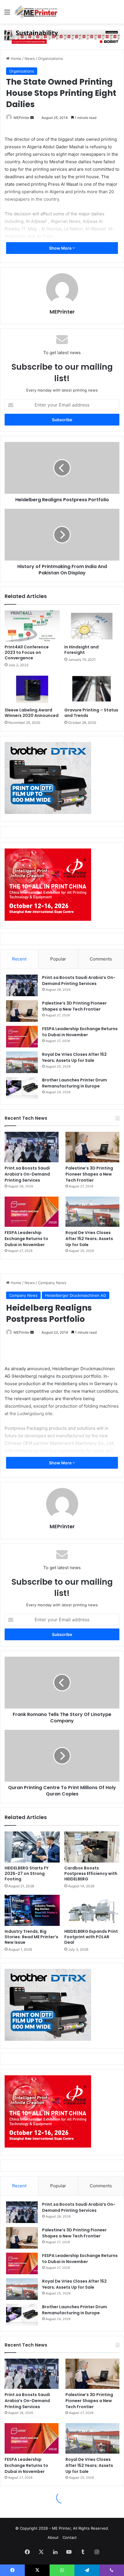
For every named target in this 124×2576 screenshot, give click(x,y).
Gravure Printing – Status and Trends (91, 713)
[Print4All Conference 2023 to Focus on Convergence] (32, 626)
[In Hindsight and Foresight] (92, 626)
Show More (61, 248)
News (30, 58)
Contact (70, 2537)
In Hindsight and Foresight (81, 650)
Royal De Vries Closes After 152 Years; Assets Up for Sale (74, 1057)
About (53, 2537)
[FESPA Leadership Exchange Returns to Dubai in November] (22, 1037)
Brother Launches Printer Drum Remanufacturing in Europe (75, 1083)
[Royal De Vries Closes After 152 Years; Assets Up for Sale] (22, 1062)
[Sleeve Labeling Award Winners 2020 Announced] (32, 689)
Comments (101, 959)
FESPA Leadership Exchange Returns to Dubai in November (80, 1032)
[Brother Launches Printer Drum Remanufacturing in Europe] (22, 1088)
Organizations (50, 58)
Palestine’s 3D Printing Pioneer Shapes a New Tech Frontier (74, 1006)
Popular (58, 959)
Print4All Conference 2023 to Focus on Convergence (27, 652)
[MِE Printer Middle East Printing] (37, 12)
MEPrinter (21, 118)
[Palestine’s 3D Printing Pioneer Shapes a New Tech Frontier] (22, 1011)
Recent (19, 959)
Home (15, 58)
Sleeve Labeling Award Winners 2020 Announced (32, 713)
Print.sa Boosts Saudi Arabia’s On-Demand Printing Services (79, 981)
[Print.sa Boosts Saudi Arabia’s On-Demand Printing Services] (22, 985)
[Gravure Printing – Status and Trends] (92, 689)
